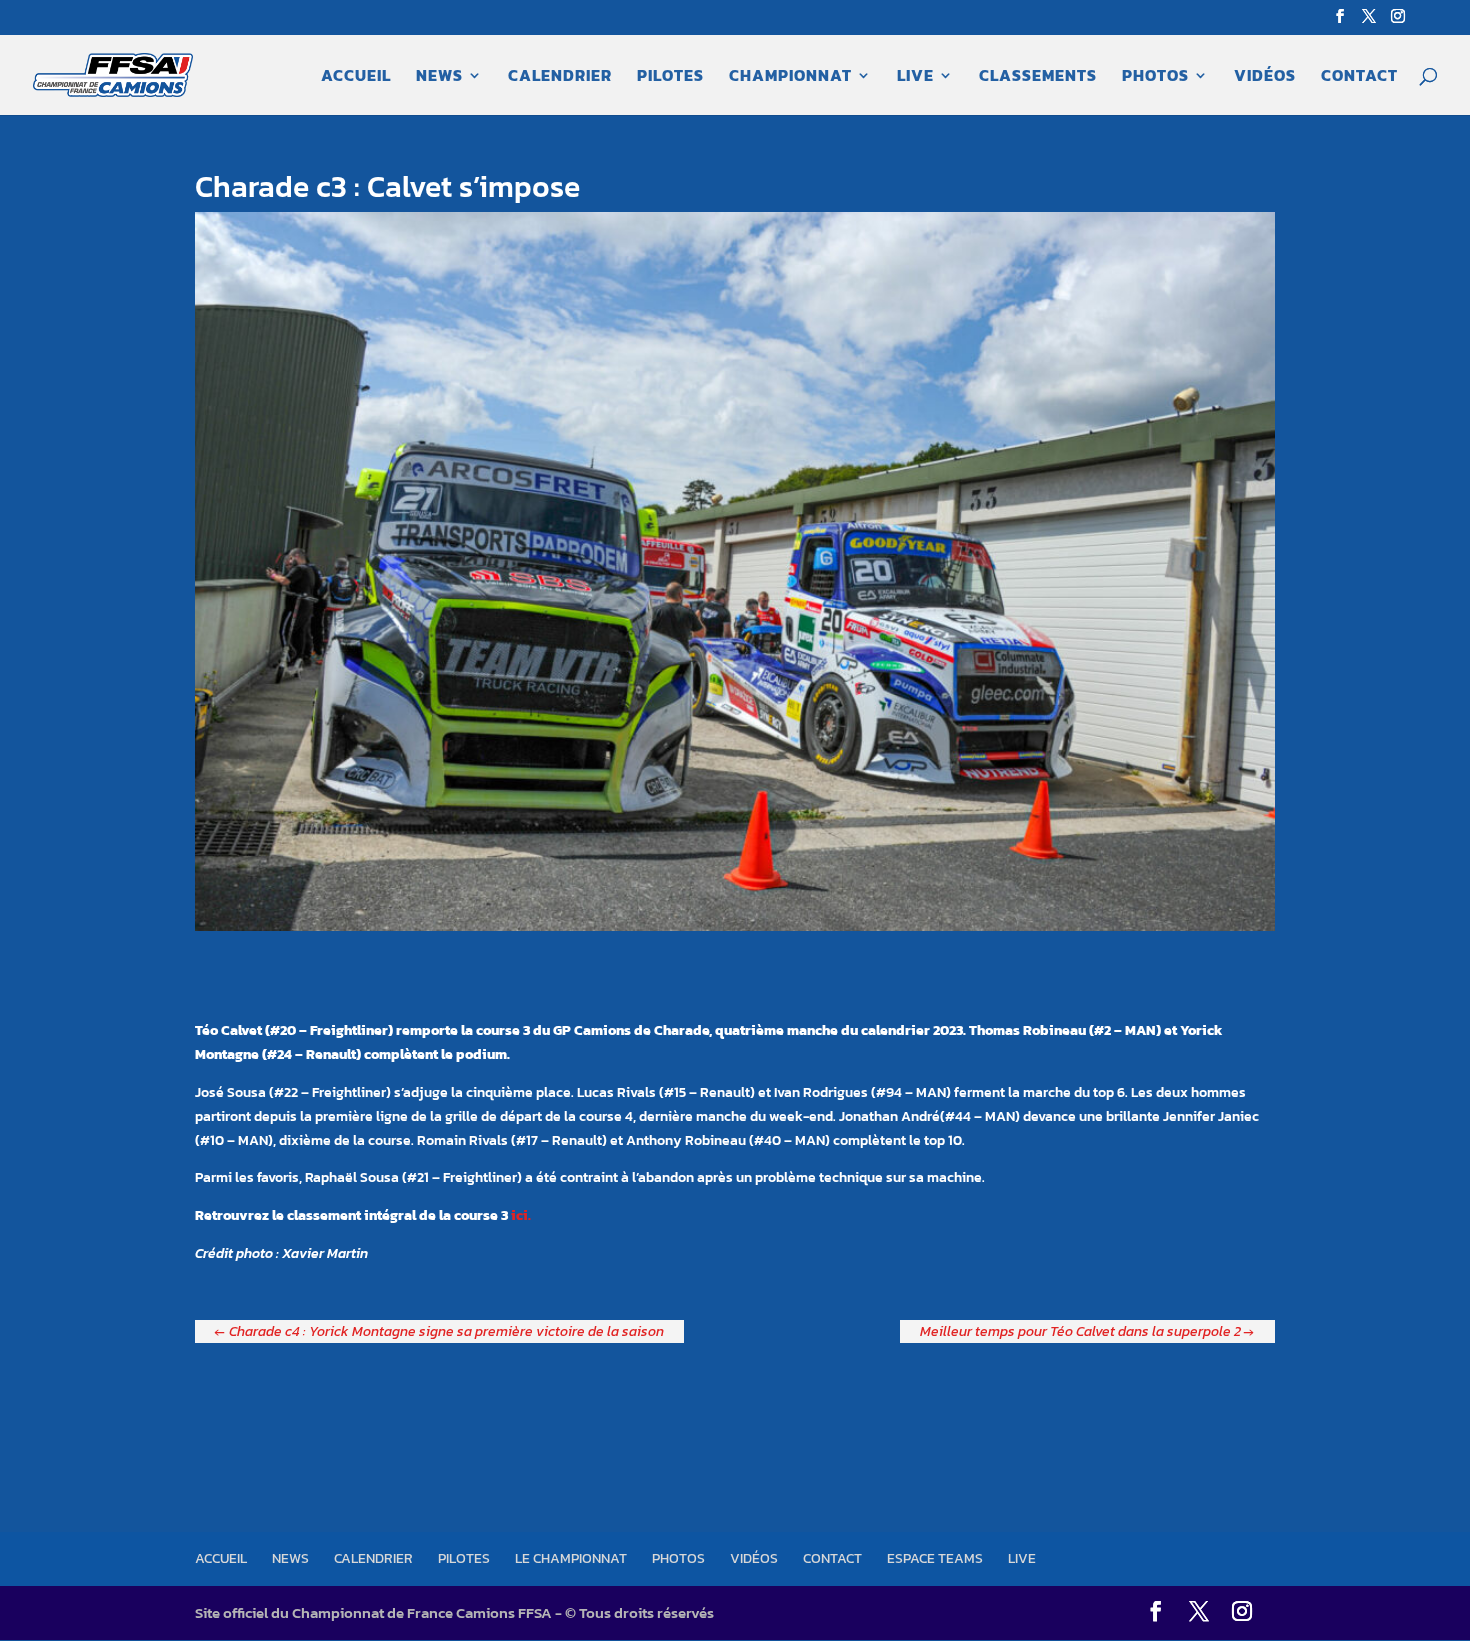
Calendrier (560, 77)
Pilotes (670, 77)
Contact (1359, 77)
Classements (1038, 77)
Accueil (356, 77)
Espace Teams (935, 1558)
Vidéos (1265, 77)
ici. (521, 1215)
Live (915, 77)
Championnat (790, 77)
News (439, 77)
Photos (1155, 77)
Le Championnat (571, 1558)
